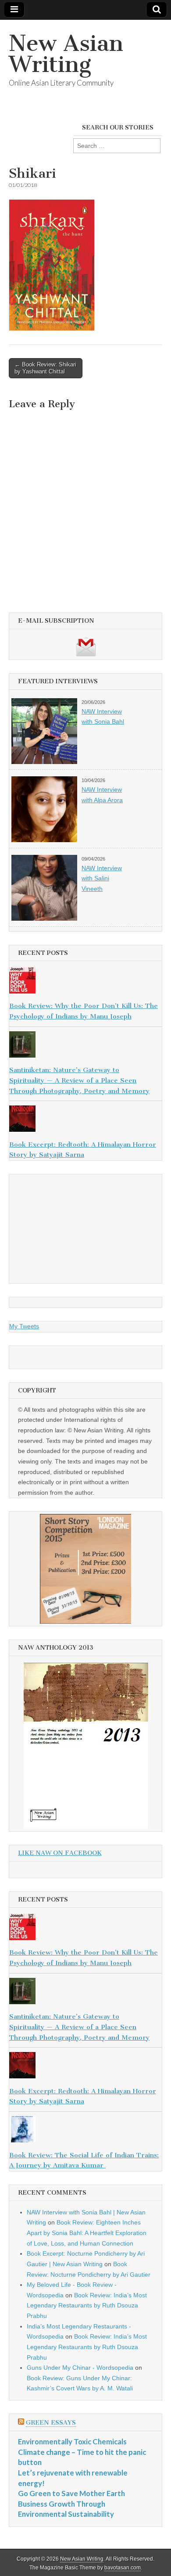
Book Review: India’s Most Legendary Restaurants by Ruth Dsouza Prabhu (87, 2305)
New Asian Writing (66, 54)
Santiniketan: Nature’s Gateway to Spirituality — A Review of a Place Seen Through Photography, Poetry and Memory (79, 1080)
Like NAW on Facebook (60, 1853)
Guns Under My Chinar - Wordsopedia (80, 2368)
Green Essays (51, 2423)
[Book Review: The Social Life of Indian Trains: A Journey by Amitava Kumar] (85, 2131)
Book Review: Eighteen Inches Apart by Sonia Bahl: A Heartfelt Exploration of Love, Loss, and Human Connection (87, 2233)
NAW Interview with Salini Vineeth (102, 878)
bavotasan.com (123, 2568)
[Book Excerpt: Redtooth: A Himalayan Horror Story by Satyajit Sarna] (85, 1120)
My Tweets (24, 1326)
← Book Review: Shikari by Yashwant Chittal (45, 368)
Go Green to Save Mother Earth (71, 2493)
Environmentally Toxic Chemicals (72, 2441)
